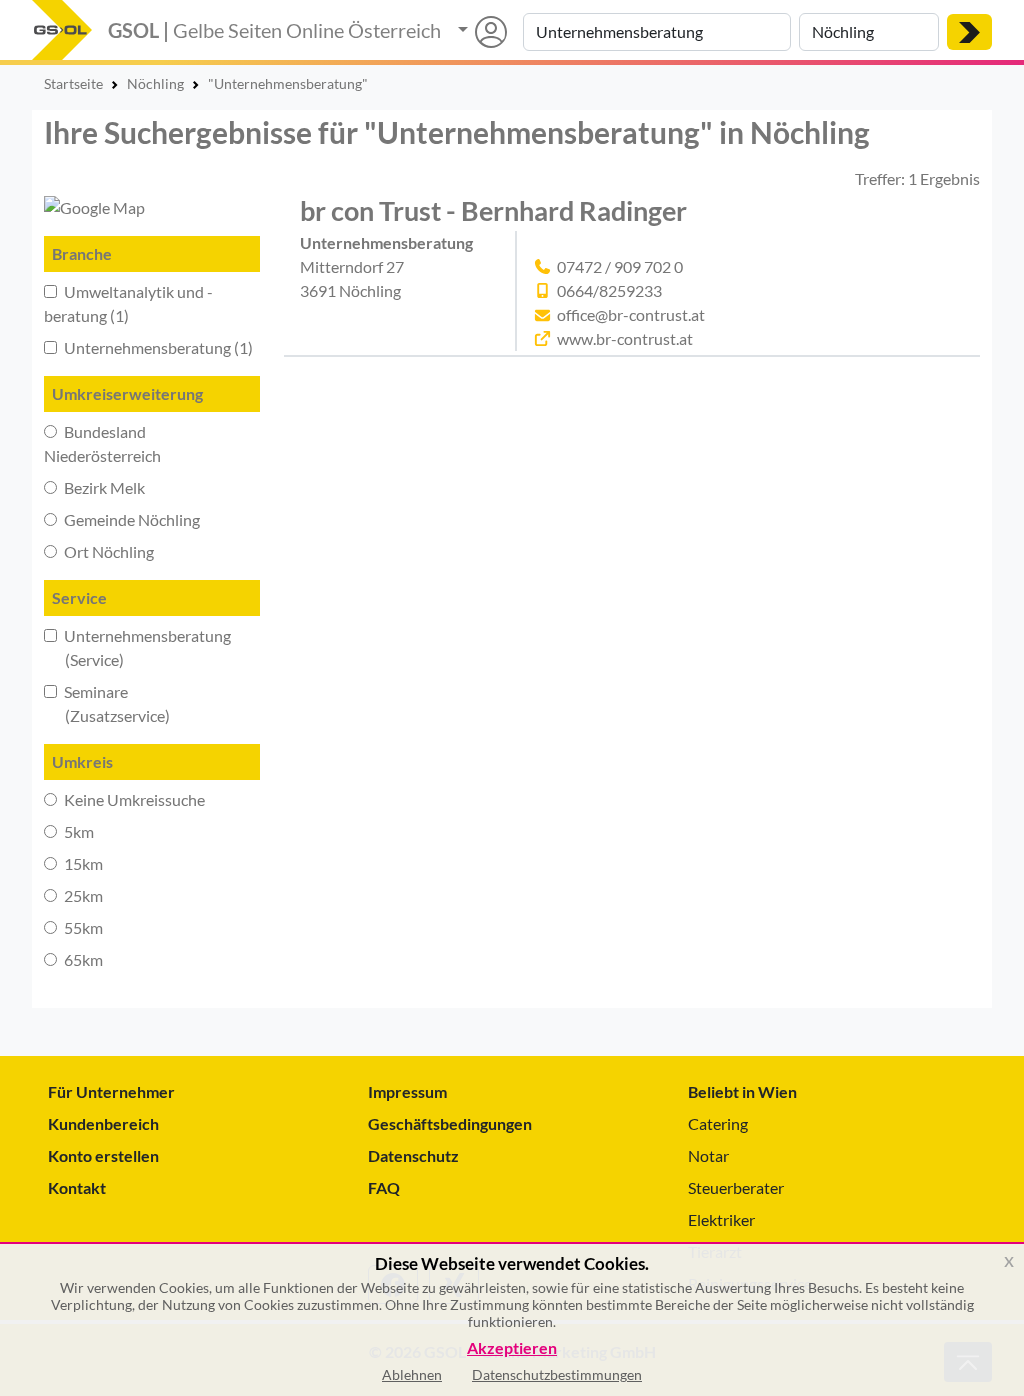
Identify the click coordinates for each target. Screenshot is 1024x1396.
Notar (708, 1155)
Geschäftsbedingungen (450, 1123)
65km (82, 959)
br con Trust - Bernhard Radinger (493, 210)
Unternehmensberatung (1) (157, 347)
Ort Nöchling (107, 551)
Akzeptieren (512, 1348)
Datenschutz (413, 1155)
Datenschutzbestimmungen (557, 1374)
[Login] (482, 32)
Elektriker (721, 1219)
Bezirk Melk (103, 487)
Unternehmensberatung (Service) (137, 647)
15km (82, 863)
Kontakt (77, 1187)
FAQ (384, 1187)
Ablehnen (412, 1374)
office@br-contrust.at (631, 314)
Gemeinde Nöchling (130, 519)
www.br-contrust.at (625, 338)
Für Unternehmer (111, 1091)
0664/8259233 (609, 290)
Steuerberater (736, 1187)
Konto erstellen (103, 1155)
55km (82, 927)
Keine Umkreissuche (133, 799)
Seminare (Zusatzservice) (107, 703)
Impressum (407, 1091)
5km (77, 831)
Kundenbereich (103, 1123)
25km (82, 895)
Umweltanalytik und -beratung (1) (128, 303)
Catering (718, 1123)
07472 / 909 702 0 (620, 266)
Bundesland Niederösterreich (102, 443)
